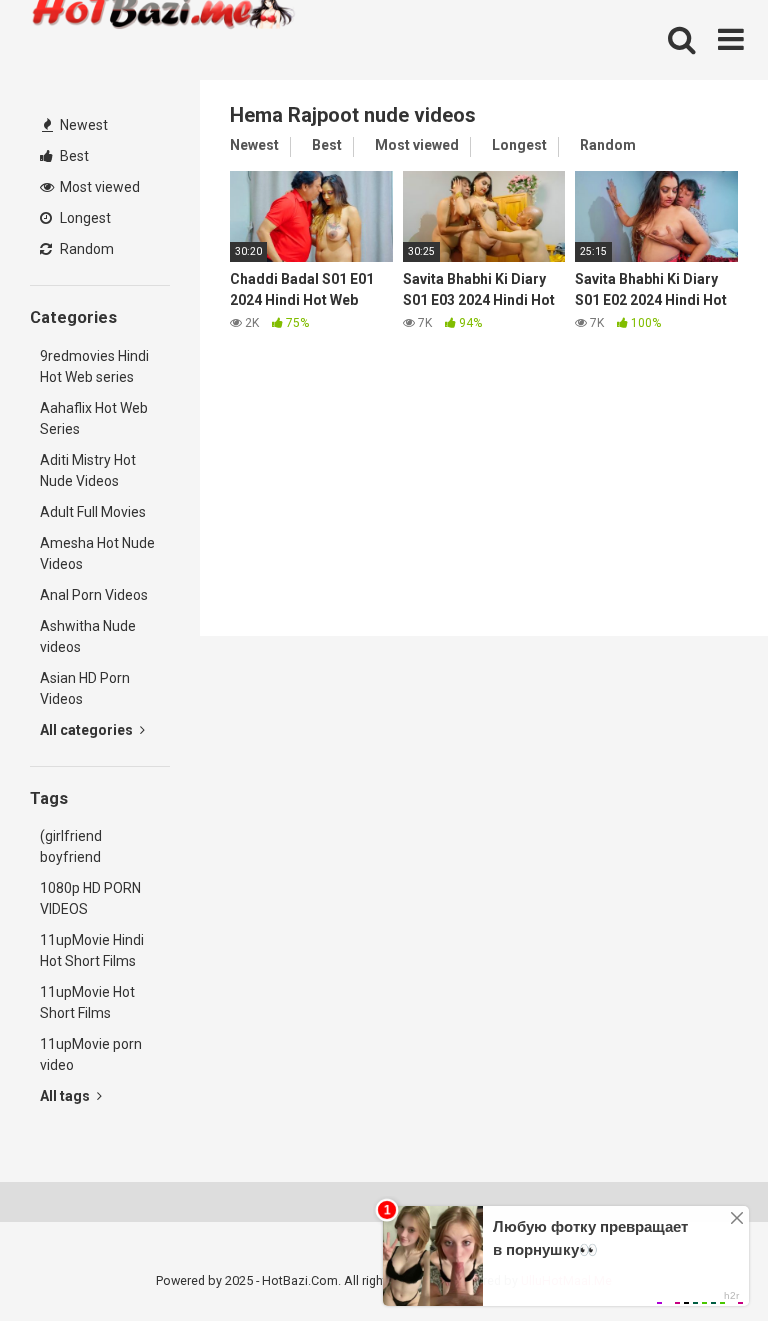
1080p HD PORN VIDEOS (90, 898)
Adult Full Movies (93, 512)
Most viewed (98, 187)
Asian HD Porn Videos (85, 688)
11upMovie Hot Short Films (87, 1002)
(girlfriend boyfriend (71, 846)
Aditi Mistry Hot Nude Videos (88, 470)
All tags (66, 1096)
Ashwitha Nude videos (88, 636)
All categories (88, 730)
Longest (84, 218)
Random (85, 249)
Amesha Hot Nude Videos (97, 553)
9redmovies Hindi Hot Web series (94, 366)
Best (73, 156)
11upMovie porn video (91, 1054)
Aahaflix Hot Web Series (94, 418)
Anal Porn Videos (94, 595)
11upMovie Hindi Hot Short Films (92, 950)
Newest (82, 125)
